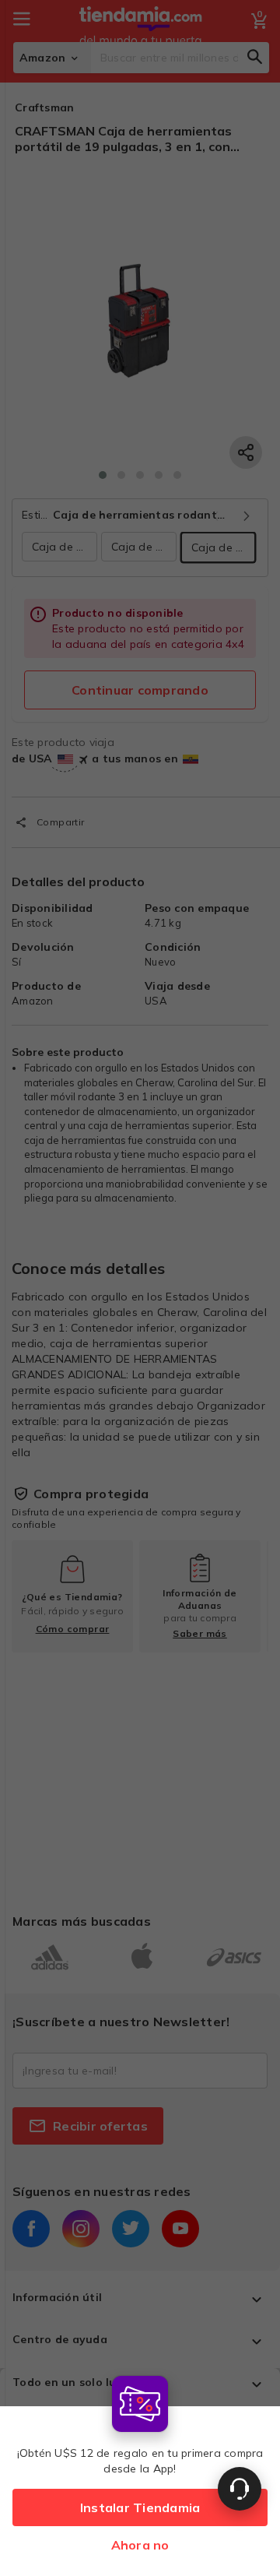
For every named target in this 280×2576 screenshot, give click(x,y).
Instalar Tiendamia (140, 2507)
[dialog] (140, 2472)
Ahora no (140, 2545)
